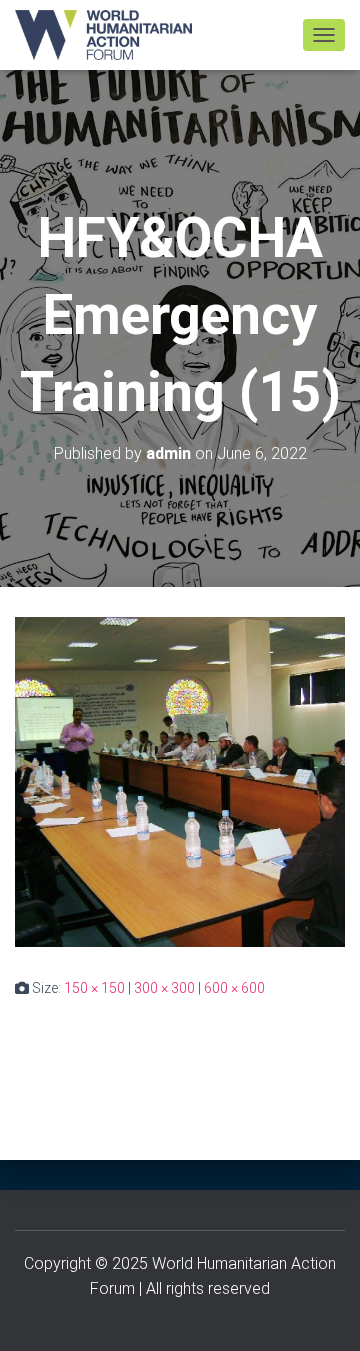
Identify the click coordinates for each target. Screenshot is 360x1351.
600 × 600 (234, 988)
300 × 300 (164, 988)
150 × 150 (94, 988)
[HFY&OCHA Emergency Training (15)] (180, 781)
